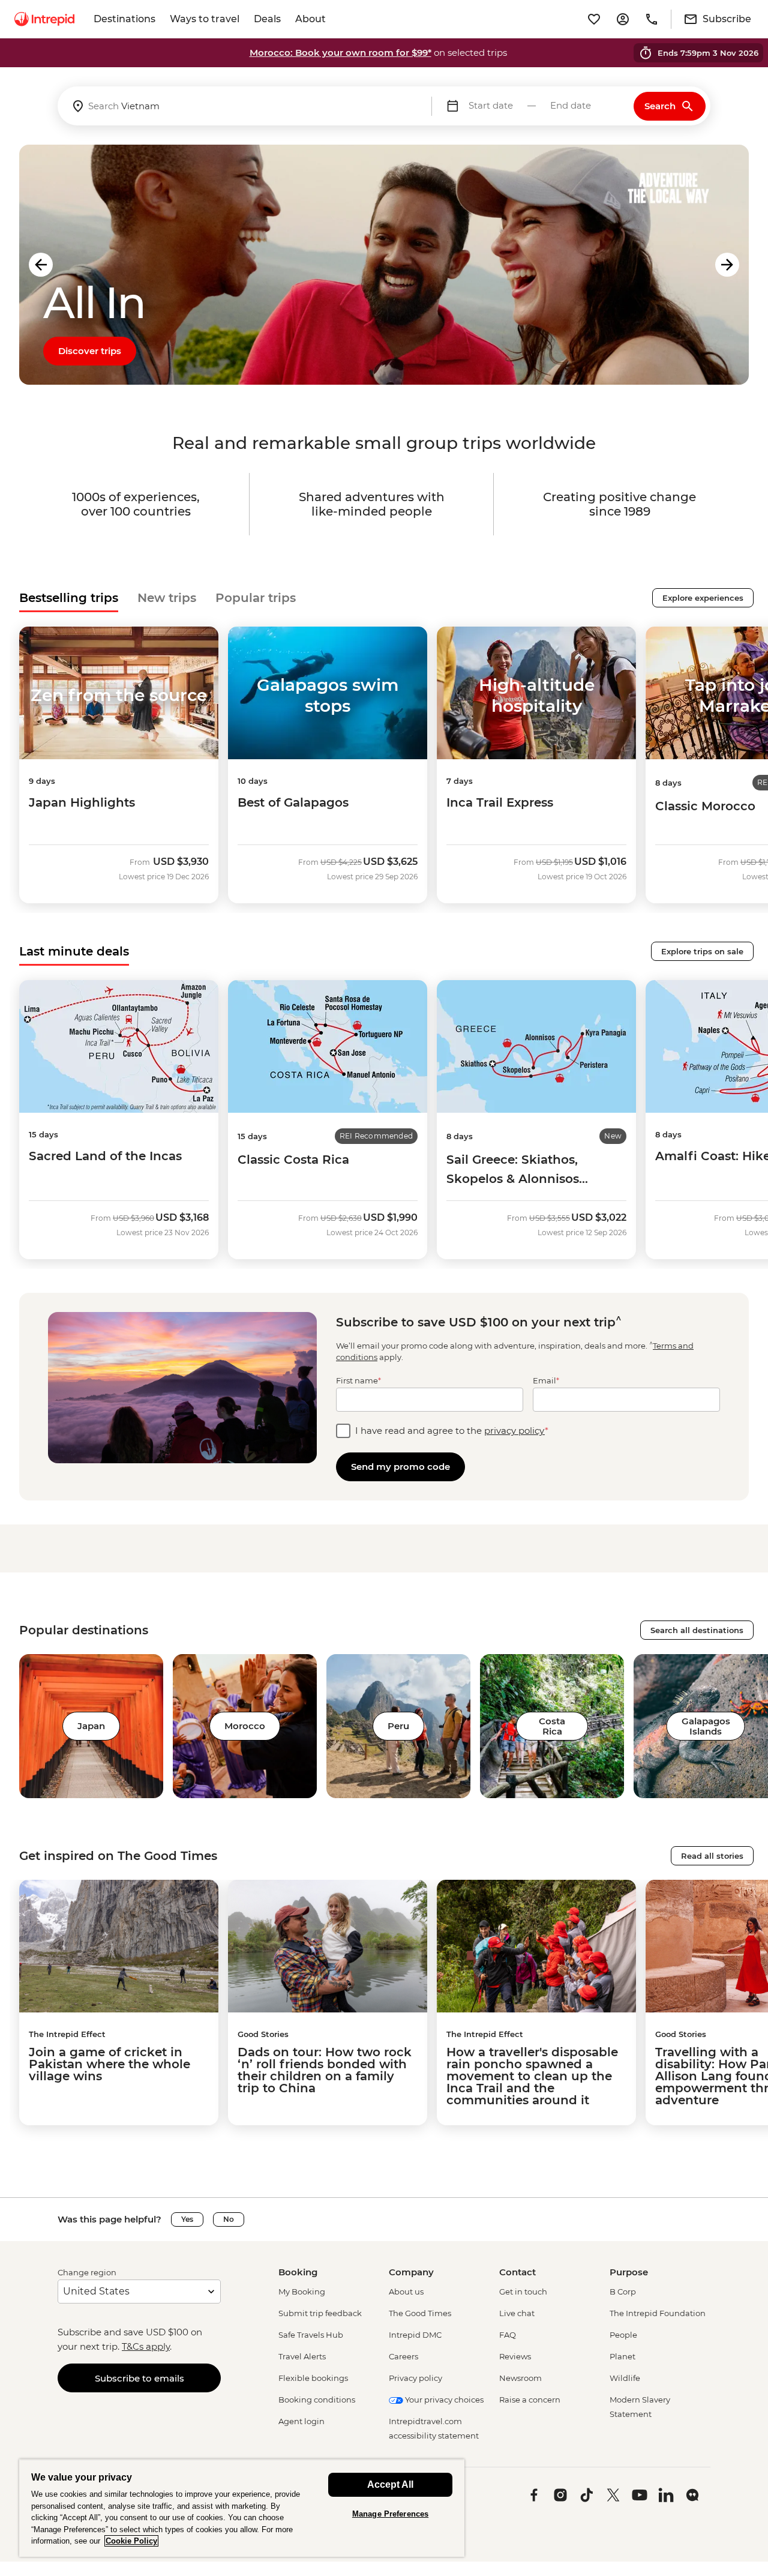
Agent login (301, 2421)
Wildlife (625, 2378)
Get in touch (523, 2292)
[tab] (69, 598)
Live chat (517, 2313)
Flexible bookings (313, 2378)
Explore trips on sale (702, 951)
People (623, 2335)
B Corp (623, 2292)
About (310, 19)
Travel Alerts (302, 2356)
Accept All (390, 2484)
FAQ (508, 2335)
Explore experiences (703, 598)
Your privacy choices (443, 2400)
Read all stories (712, 1856)
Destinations (124, 19)
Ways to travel (205, 19)
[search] (244, 106)
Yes (187, 2219)
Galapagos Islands (706, 1726)
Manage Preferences (390, 2514)
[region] (242, 2508)
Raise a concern (530, 2400)
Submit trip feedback (320, 2313)
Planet (622, 2356)
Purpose (629, 2272)
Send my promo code (400, 1467)
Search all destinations (697, 1630)
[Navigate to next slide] (727, 265)
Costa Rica (552, 1726)
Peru (398, 1726)
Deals (267, 19)
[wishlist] (594, 19)
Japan (91, 1726)
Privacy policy (415, 2378)
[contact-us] (652, 19)
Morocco (245, 1726)
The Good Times (420, 2313)
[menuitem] (44, 19)
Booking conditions (317, 2400)
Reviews (515, 2356)
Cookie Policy (131, 2541)
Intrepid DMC (415, 2335)
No (229, 2219)
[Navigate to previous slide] (41, 265)
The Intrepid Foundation (658, 2313)
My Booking (302, 2292)
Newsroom (520, 2378)
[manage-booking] (623, 19)
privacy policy (514, 1431)
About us (406, 2292)
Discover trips (90, 351)
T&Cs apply (146, 2346)
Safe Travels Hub (311, 2335)
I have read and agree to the (452, 1431)
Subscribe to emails (139, 2378)
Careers (403, 2356)
